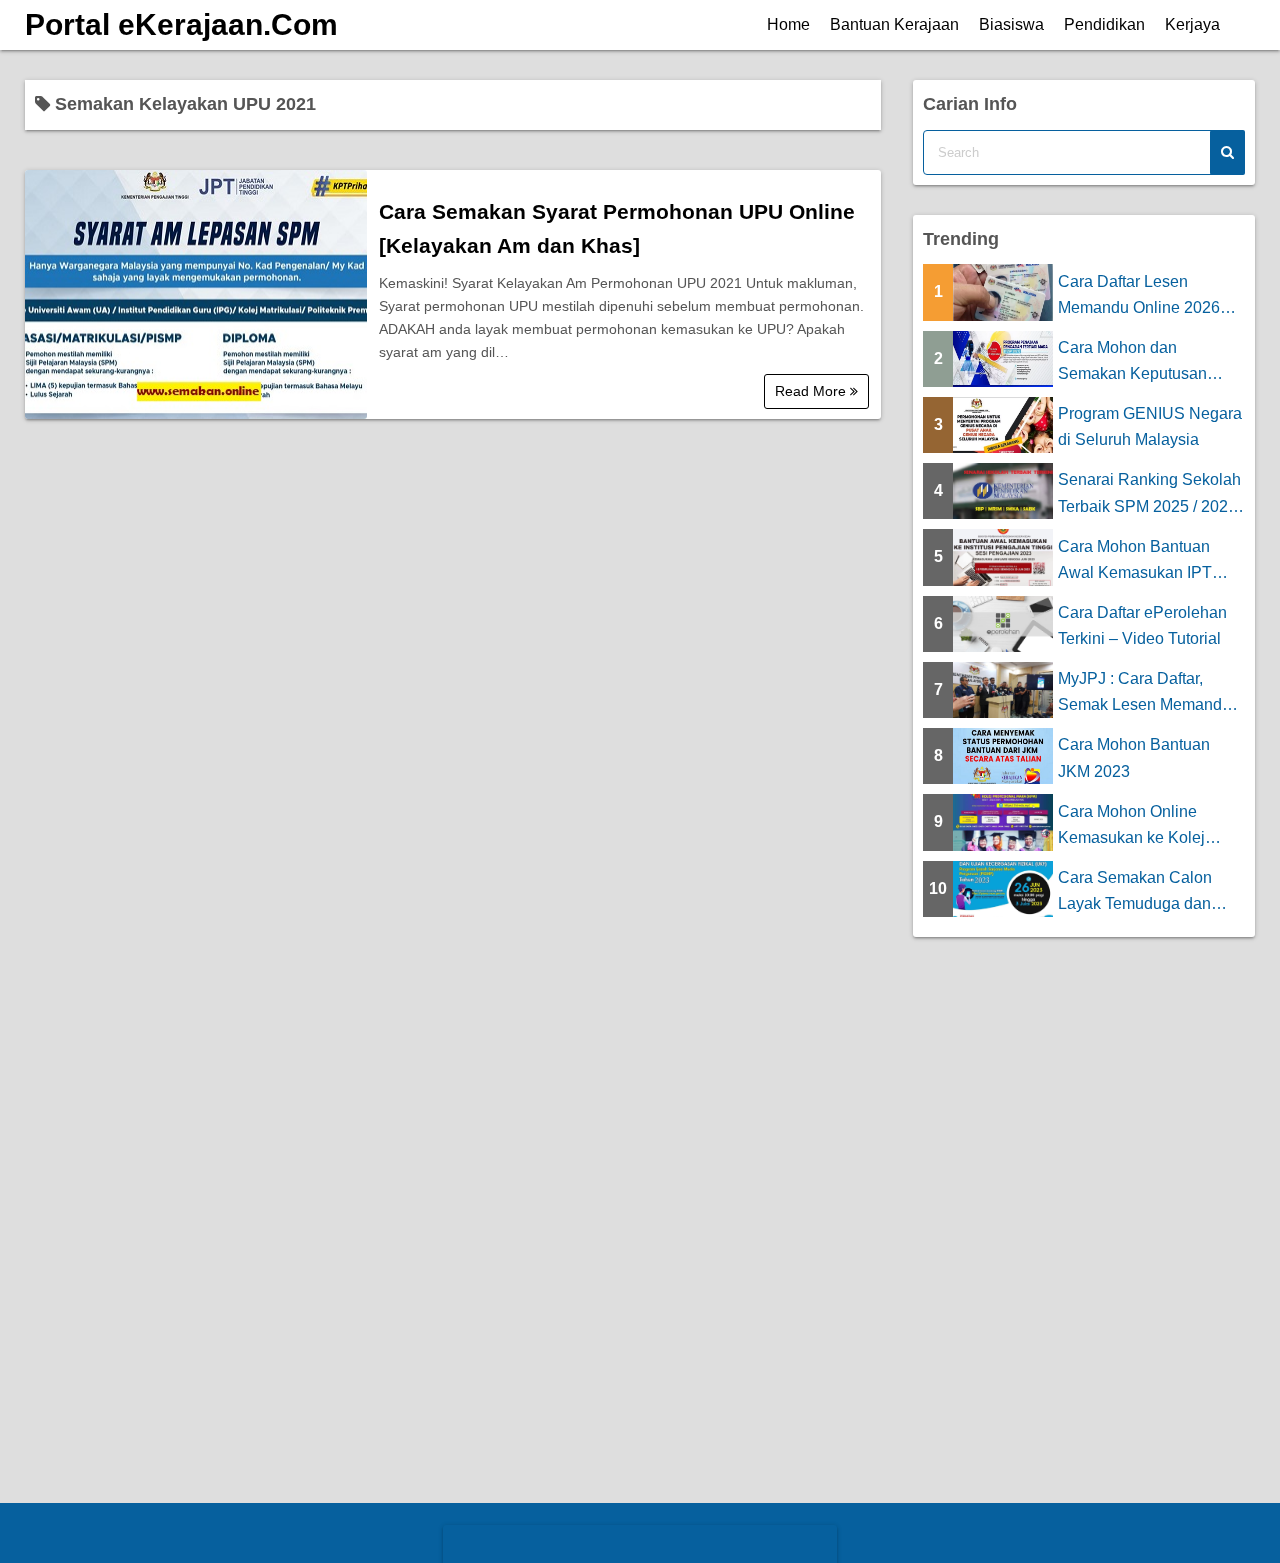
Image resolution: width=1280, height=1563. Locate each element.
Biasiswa (1011, 24)
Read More (812, 391)
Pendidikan (1104, 24)
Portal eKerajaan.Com (181, 24)
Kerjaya (1192, 24)
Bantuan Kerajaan (894, 24)
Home (788, 24)
